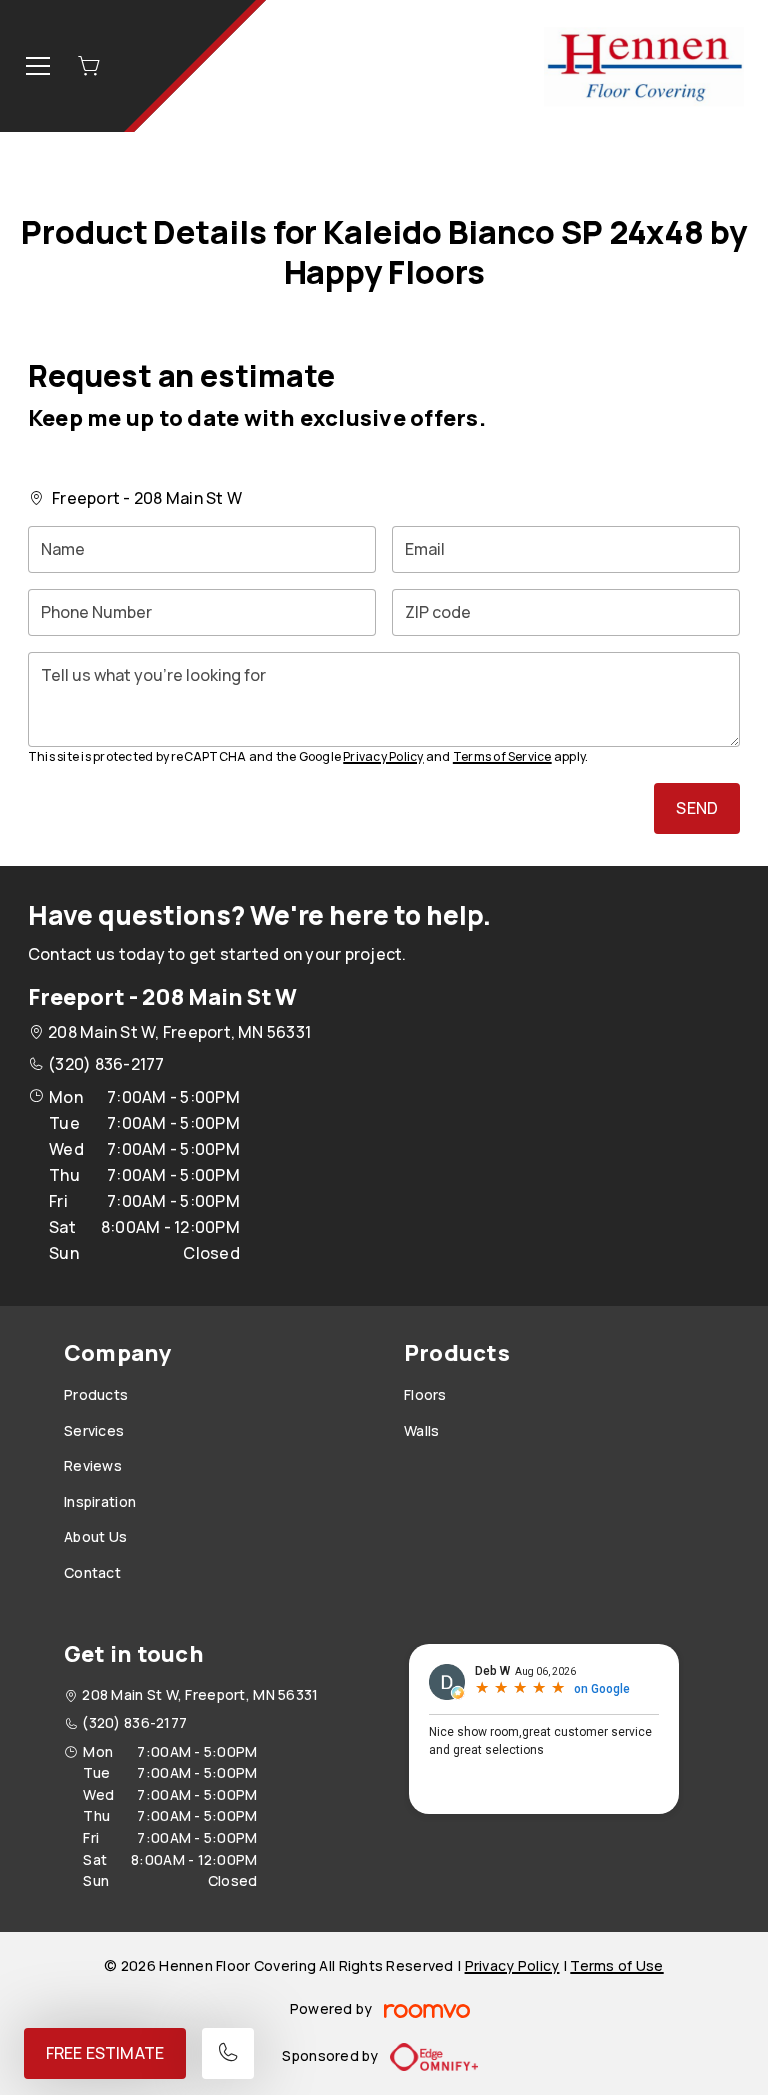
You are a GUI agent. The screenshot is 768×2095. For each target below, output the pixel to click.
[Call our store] (228, 2053)
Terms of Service (502, 756)
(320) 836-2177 (106, 1064)
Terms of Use (616, 1965)
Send (697, 808)
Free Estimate (105, 2053)
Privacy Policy (383, 756)
